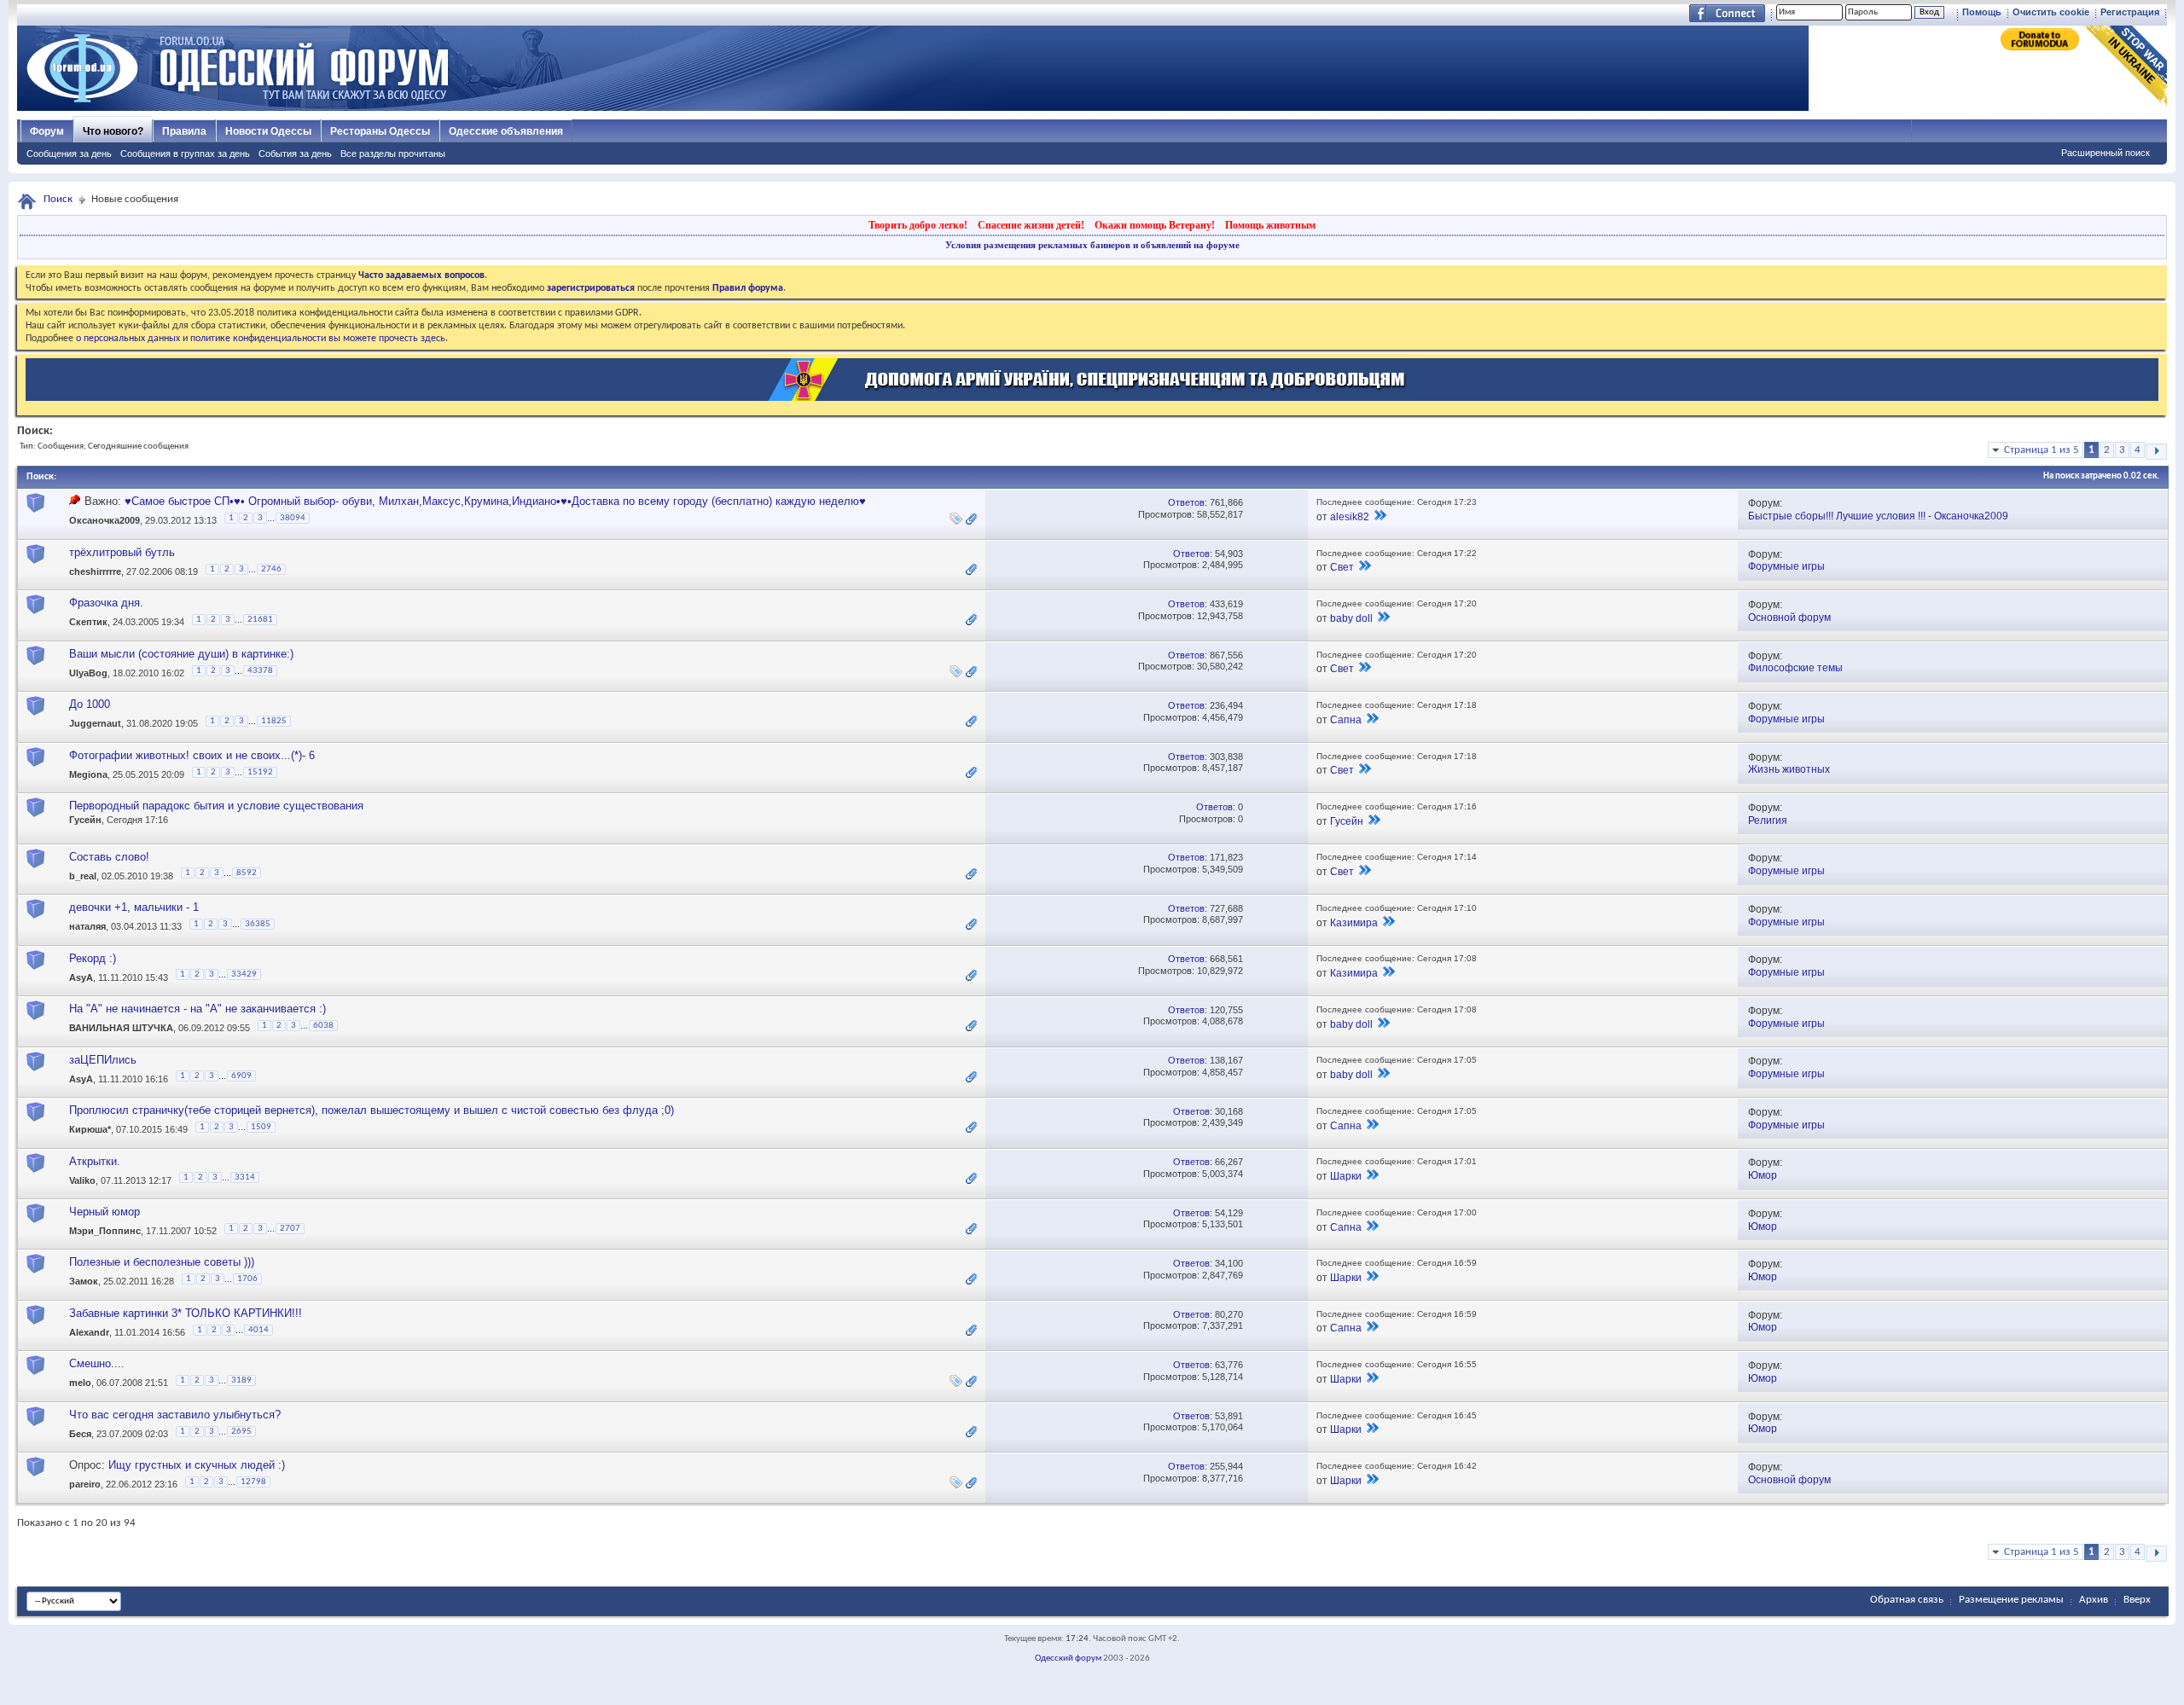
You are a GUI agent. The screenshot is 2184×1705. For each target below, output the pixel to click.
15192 (260, 772)
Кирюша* (90, 1129)
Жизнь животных (1789, 769)
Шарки (1346, 1176)
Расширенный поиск (2106, 153)
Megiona (88, 774)
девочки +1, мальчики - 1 (134, 907)
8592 (247, 873)
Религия (1768, 821)
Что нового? (113, 131)
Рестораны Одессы (380, 131)
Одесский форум (1068, 1659)
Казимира (1354, 923)
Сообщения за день (69, 154)
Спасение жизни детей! (1031, 225)
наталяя (87, 926)
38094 (293, 518)
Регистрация (2130, 12)
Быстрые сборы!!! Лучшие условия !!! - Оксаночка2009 (1878, 516)
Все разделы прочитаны (393, 154)
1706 (247, 1279)
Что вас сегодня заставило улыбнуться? (175, 1415)
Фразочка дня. (106, 603)
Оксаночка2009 (105, 521)
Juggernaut (95, 724)
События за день (295, 154)
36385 (258, 924)
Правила (184, 131)
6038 (323, 1026)
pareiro (85, 1485)
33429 (244, 974)
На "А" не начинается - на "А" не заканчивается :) (197, 1009)
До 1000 (90, 704)
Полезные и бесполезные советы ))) (162, 1262)
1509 (261, 1127)
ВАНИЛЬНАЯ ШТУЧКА (121, 1028)
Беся (80, 1434)
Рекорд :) (93, 958)
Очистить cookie (2051, 12)
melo (80, 1383)
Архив (2094, 1600)
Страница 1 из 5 (2042, 450)
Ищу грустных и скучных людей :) (197, 1465)
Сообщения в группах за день (185, 154)
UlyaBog (88, 673)
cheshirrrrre (95, 571)
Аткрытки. (95, 1161)
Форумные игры (1786, 566)
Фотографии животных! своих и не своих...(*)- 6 (192, 755)
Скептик (88, 623)
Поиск (58, 199)
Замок (84, 1282)
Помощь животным (1270, 225)
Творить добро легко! (918, 225)
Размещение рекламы (2011, 1600)
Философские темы (1795, 668)
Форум (47, 131)
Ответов (1186, 502)
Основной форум (1789, 618)
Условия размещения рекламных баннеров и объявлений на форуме (1092, 245)
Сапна (1346, 720)
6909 (241, 1076)
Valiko (82, 1180)
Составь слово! (109, 857)
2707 (290, 1229)
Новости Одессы (268, 131)
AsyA (81, 977)
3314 (245, 1177)
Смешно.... (97, 1363)
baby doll (1351, 618)
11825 (274, 721)
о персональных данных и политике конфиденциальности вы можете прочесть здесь (261, 339)
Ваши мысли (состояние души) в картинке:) (181, 654)
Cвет (1342, 567)
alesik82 (1350, 517)
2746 (271, 569)
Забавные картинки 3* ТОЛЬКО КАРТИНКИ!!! (186, 1313)
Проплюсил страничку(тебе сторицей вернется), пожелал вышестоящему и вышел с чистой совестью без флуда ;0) (372, 1110)
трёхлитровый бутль (122, 552)
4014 (258, 1330)
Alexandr (89, 1332)
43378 (260, 671)
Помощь (1982, 12)
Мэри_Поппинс (105, 1231)
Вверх (2137, 1600)
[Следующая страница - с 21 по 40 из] (2156, 452)
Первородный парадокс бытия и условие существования (216, 806)
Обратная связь (1907, 1600)
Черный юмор (105, 1212)
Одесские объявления (506, 131)
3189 (241, 1380)
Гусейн (85, 820)
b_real (83, 876)
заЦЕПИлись (103, 1060)
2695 (241, 1432)
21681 (260, 620)
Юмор (1763, 1175)
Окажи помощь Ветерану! (1155, 225)
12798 (253, 1482)
